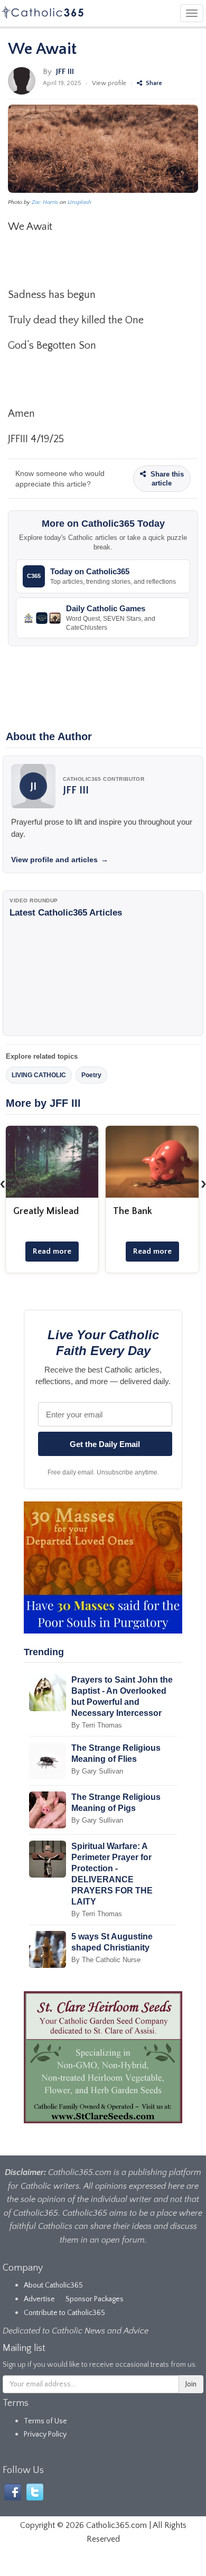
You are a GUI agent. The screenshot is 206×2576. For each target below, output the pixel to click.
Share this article (166, 479)
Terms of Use (45, 2421)
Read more (52, 1251)
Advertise (39, 2299)
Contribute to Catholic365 (64, 2313)
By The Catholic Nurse (106, 1960)
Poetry (91, 1075)
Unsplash (79, 202)
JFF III (65, 72)
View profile (109, 83)
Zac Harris (45, 202)
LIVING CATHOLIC (39, 1075)
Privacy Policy (45, 2434)
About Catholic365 (53, 2285)
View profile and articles (60, 860)
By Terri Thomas (97, 1725)
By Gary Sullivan (97, 1771)
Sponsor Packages (95, 2299)
